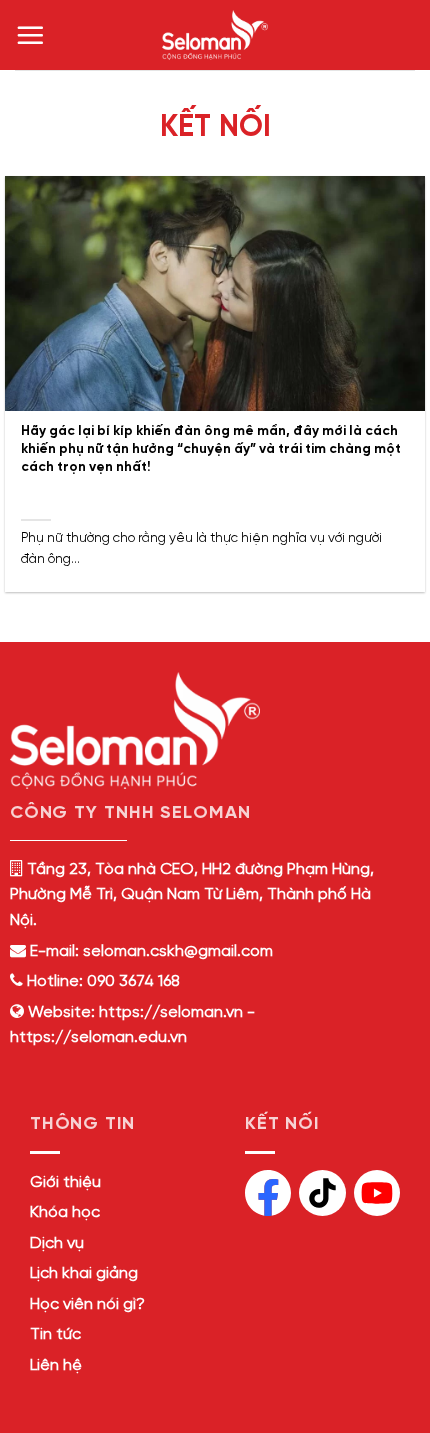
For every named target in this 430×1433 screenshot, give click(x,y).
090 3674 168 (131, 981)
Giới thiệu (65, 1182)
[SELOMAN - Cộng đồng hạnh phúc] (215, 35)
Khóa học (65, 1212)
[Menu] (30, 35)
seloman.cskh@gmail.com (178, 951)
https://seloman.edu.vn (98, 1037)
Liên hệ (56, 1365)
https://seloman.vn (171, 1012)
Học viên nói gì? (87, 1304)
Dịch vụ (57, 1243)
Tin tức (55, 1334)
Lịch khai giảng (84, 1273)
